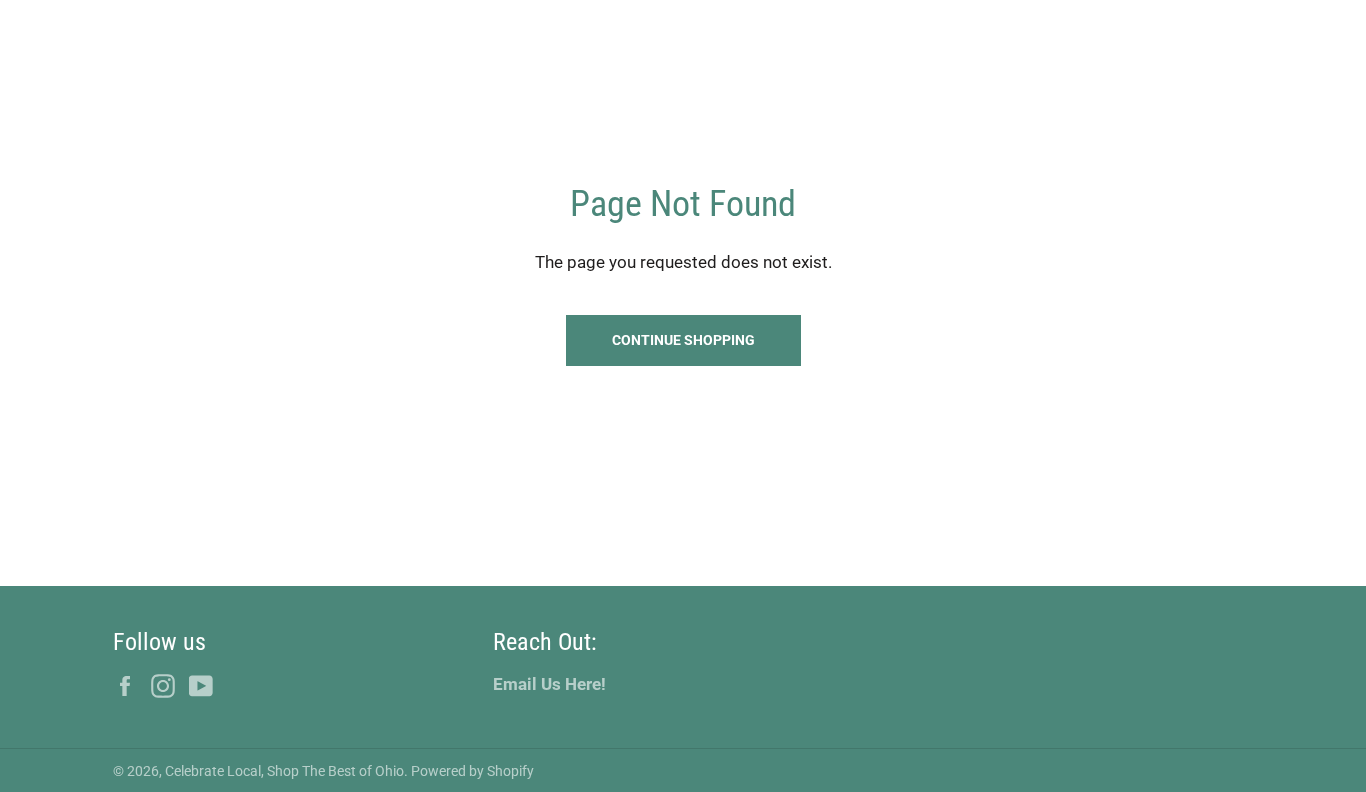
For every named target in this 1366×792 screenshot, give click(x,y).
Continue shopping (683, 340)
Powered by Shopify (472, 771)
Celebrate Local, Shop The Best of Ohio (284, 771)
